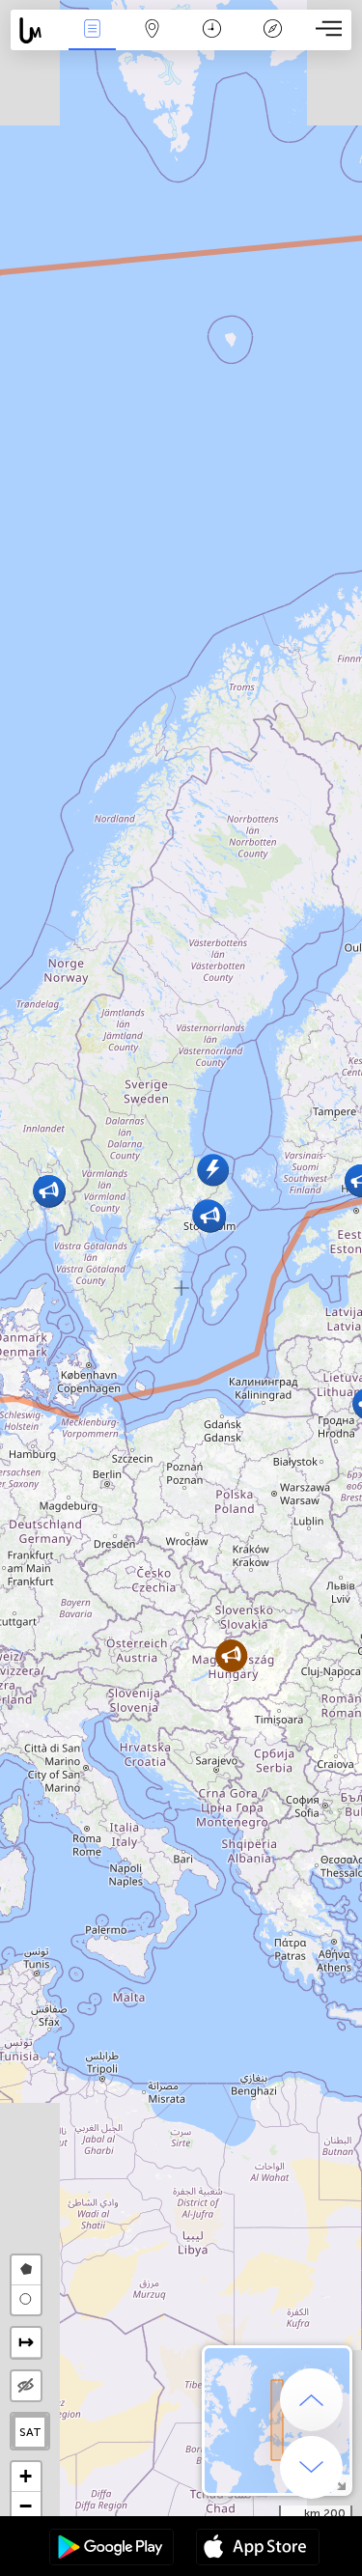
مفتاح (273, 42)
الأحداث (92, 42)
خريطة (153, 42)
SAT (30, 2432)
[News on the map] (36, 30)
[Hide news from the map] (26, 2386)
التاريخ (212, 42)
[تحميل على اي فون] (258, 2549)
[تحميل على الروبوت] (111, 2549)
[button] (213, 1170)
